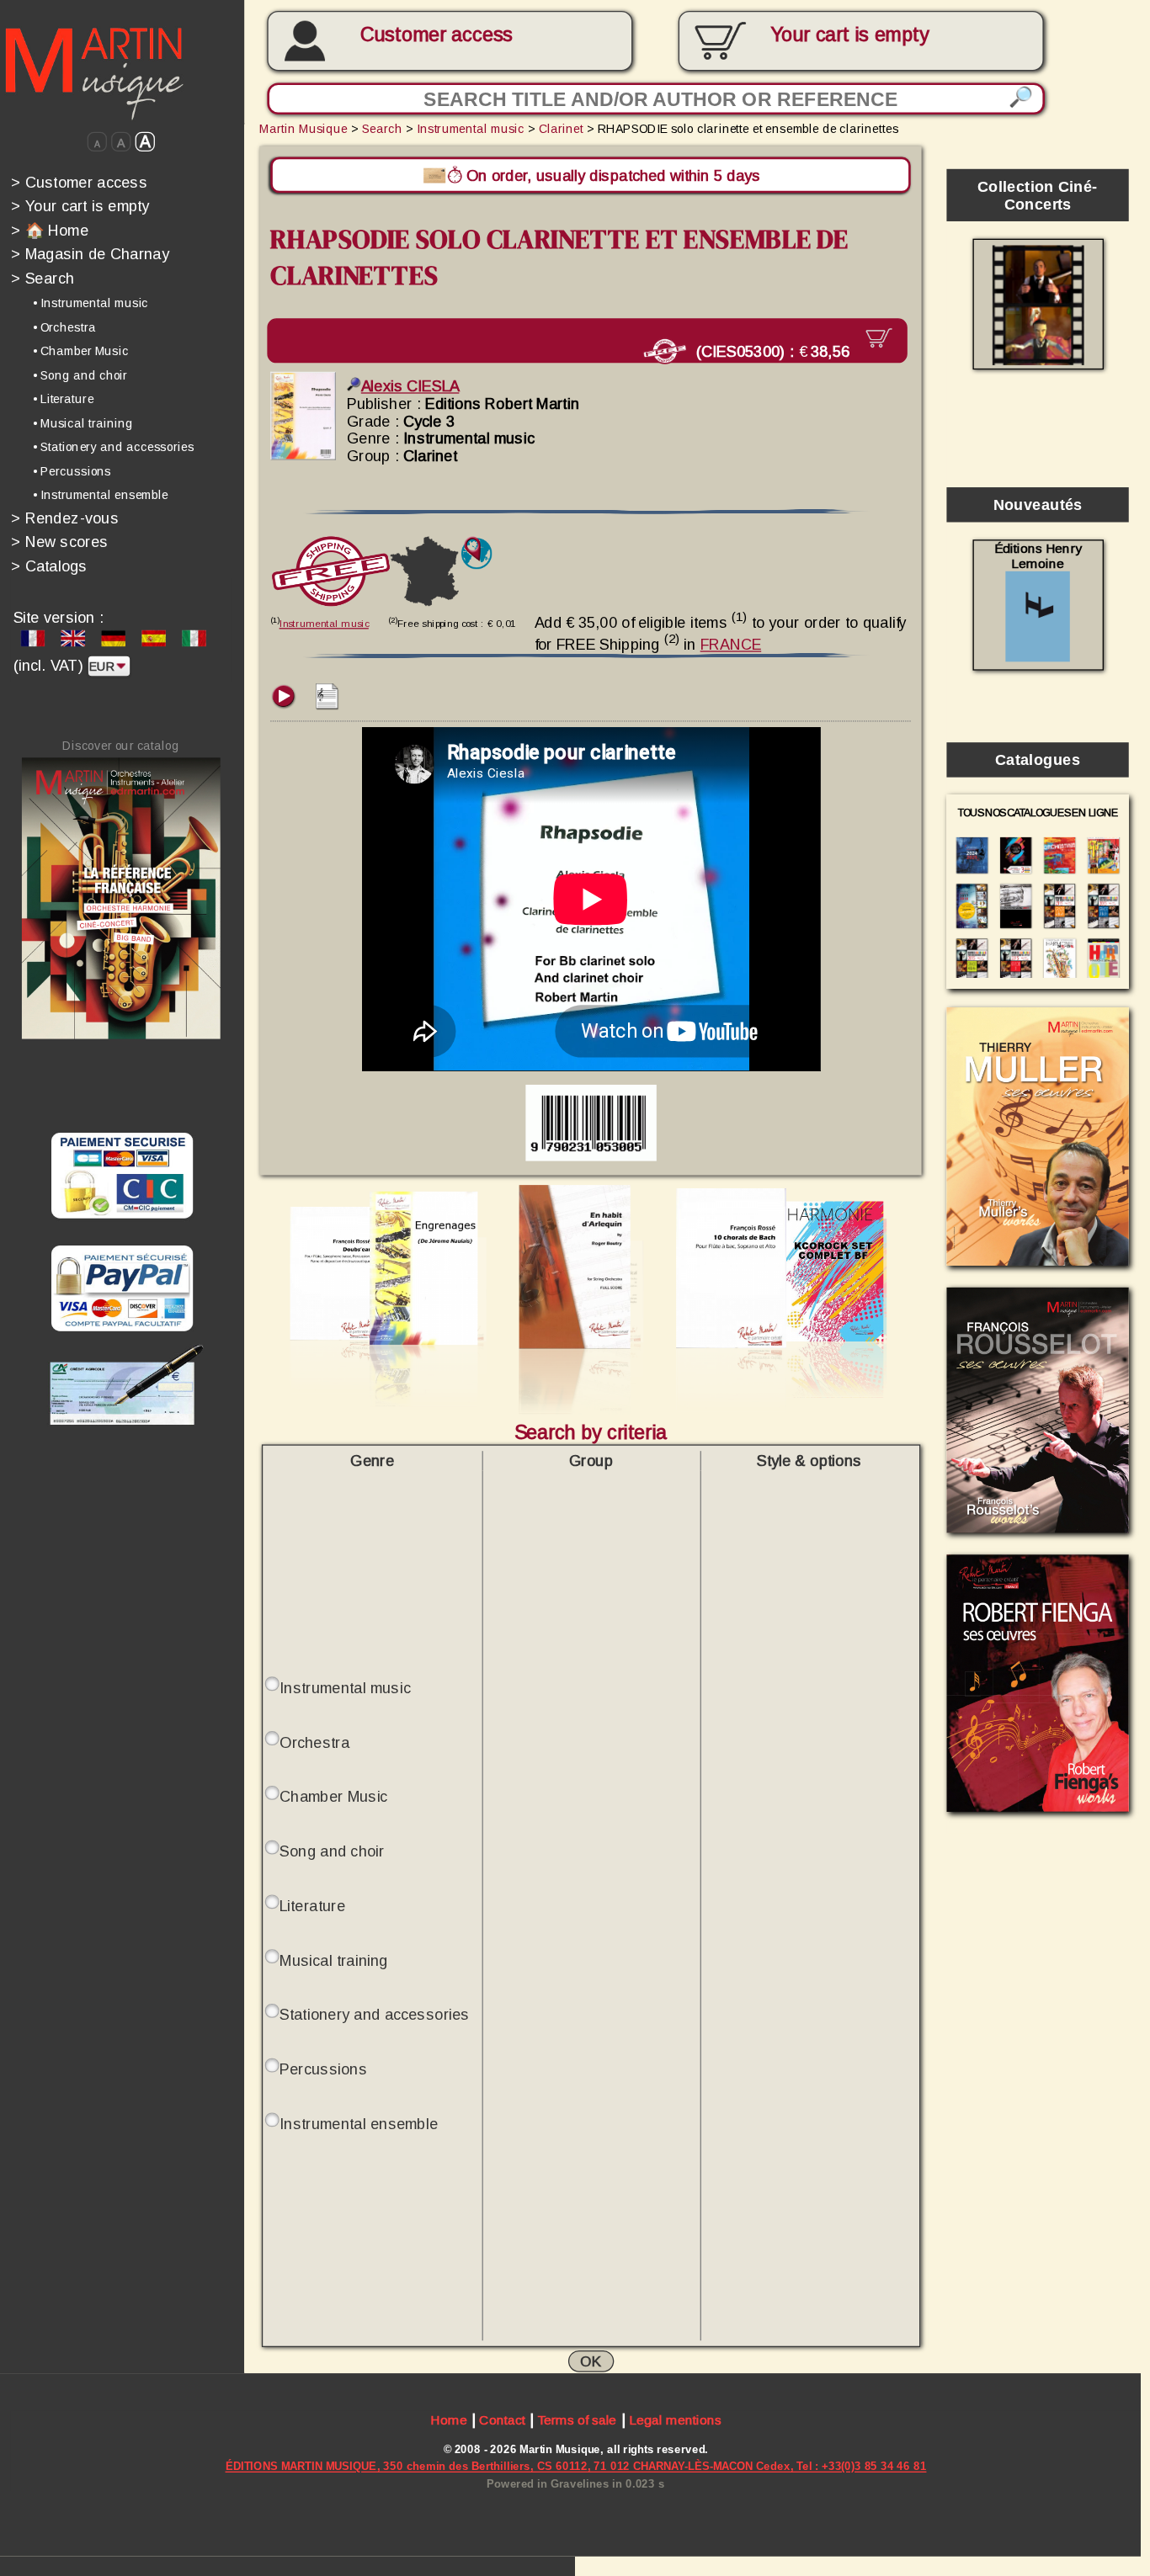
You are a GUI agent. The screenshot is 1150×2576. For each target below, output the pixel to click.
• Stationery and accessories (114, 447)
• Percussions (72, 471)
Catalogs (49, 566)
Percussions (323, 2069)
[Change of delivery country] (476, 553)
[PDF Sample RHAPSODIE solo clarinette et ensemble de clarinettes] (327, 704)
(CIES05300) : (770, 351)
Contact (502, 2420)
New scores (59, 542)
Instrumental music (471, 129)
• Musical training (83, 423)
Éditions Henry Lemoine (1038, 556)
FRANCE (731, 644)
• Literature (63, 399)
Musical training (333, 1960)
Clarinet (561, 129)
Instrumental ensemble (359, 2123)
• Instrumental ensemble (101, 495)
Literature (312, 1905)
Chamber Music (333, 1796)
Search (43, 278)
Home (449, 2420)
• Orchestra (64, 327)
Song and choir (332, 1851)
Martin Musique (303, 129)
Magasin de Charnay (90, 254)
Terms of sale (577, 2420)
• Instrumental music (91, 303)
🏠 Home (50, 230)
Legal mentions (675, 2420)
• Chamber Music (81, 351)
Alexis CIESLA (410, 386)
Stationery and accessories (374, 2014)
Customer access (437, 35)
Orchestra (314, 1742)
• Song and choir (80, 375)
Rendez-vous (65, 518)
